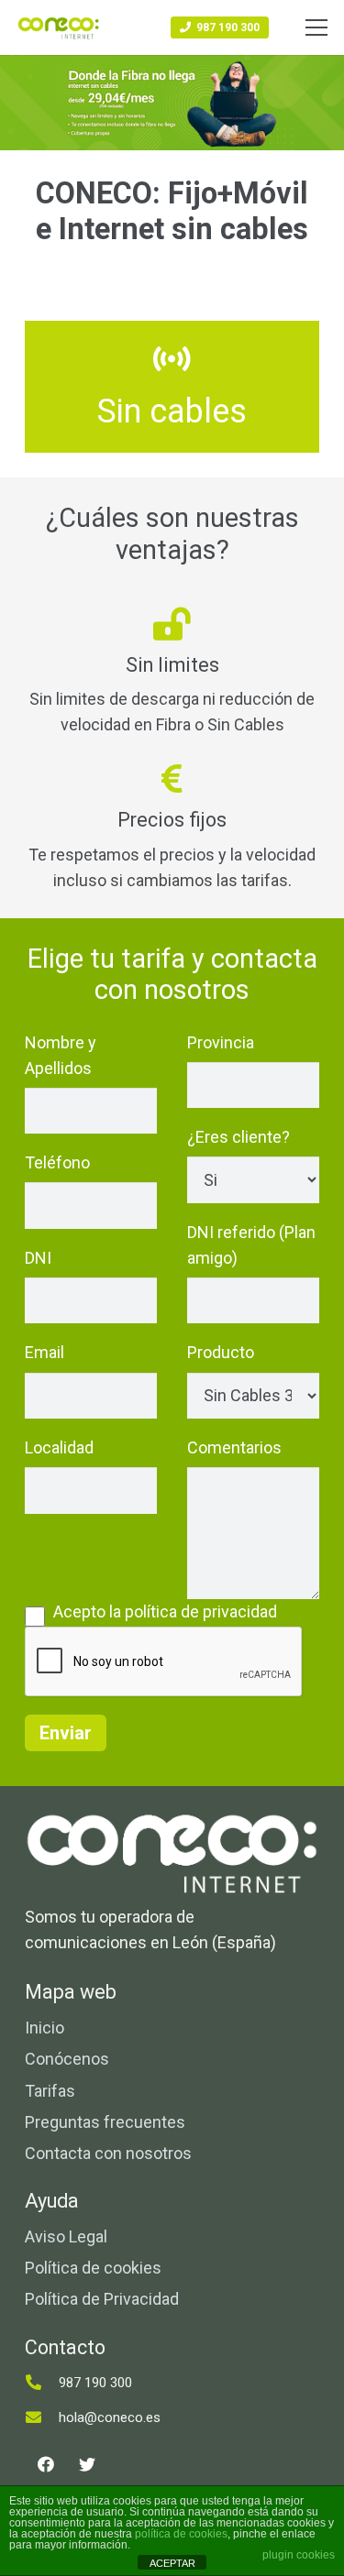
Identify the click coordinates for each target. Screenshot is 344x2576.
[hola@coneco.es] (42, 2417)
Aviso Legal (66, 2236)
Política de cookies (93, 2268)
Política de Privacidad (102, 2299)
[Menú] (317, 27)
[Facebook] (45, 2465)
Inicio (44, 2028)
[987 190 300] (42, 2383)
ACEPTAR (172, 2563)
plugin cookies (299, 2555)
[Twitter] (87, 2465)
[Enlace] (59, 27)
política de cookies (181, 2534)
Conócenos (67, 2059)
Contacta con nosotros (108, 2153)
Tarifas (50, 2091)
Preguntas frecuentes (105, 2122)
